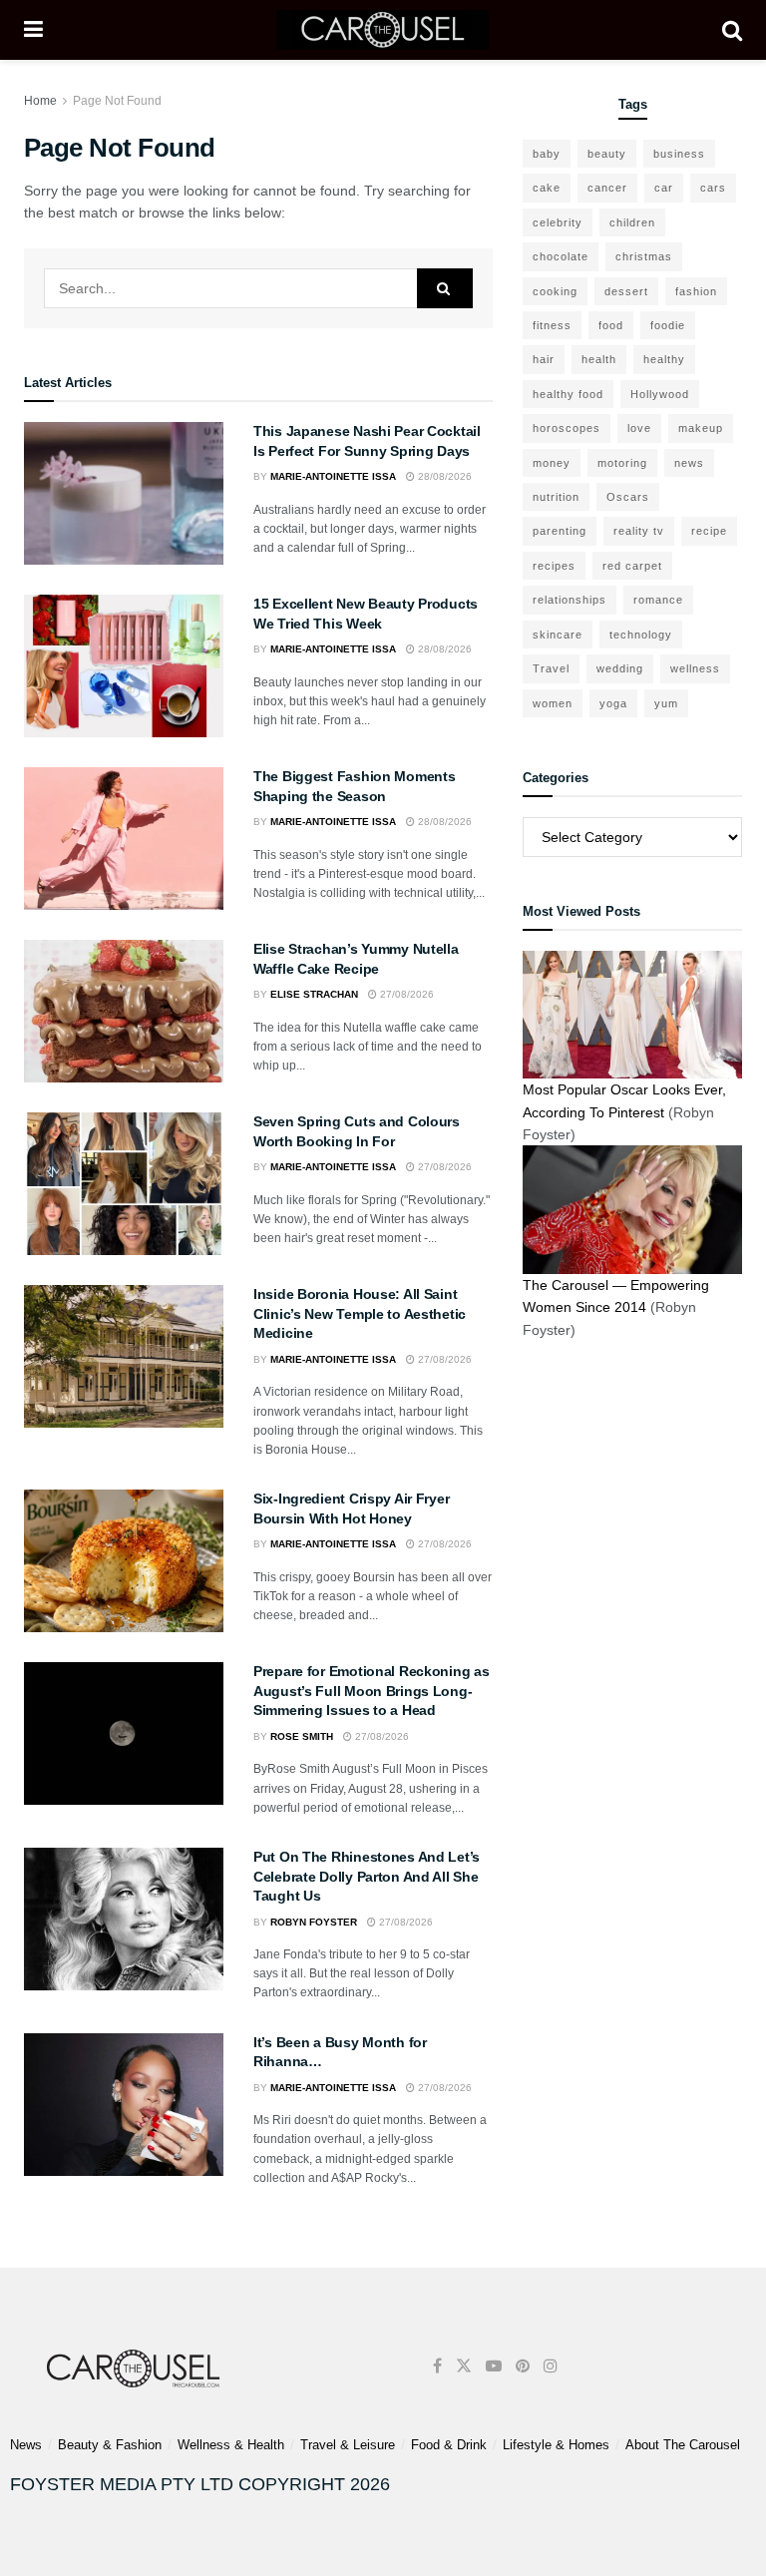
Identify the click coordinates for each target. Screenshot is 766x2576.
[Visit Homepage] (383, 30)
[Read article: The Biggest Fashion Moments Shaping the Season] (124, 839)
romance (658, 600)
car (664, 188)
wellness (695, 668)
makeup (701, 428)
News (26, 2445)
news (689, 463)
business (679, 154)
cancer (607, 188)
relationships (570, 600)
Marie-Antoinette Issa (333, 476)
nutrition (556, 497)
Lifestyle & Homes (556, 2445)
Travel (551, 668)
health (599, 359)
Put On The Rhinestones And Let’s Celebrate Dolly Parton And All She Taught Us (367, 1876)
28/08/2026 (443, 476)
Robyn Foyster (314, 1922)
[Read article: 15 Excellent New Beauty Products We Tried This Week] (124, 666)
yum (666, 703)
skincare (558, 635)
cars (713, 188)
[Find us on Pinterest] (523, 2366)
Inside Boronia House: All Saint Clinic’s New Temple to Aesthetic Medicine (360, 1313)
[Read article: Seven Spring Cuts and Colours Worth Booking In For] (124, 1184)
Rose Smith (302, 1736)
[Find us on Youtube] (494, 2366)
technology (641, 635)
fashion (696, 291)
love (639, 428)
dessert (626, 291)
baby (547, 154)
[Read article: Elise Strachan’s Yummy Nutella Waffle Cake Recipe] (124, 1011)
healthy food (568, 394)
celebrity (558, 222)
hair (544, 359)
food (611, 325)
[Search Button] (732, 30)
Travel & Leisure (348, 2445)
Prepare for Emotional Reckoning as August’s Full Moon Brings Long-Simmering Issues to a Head (371, 1691)
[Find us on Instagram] (551, 2366)
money (552, 463)
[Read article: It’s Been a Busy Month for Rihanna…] (124, 2105)
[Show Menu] (33, 30)
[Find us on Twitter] (464, 2366)
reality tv (639, 531)
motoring (622, 463)
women (553, 703)
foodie (668, 325)
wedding (620, 668)
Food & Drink (449, 2445)
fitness (552, 325)
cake (547, 188)
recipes (554, 566)
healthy (664, 359)
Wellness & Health (231, 2445)
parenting (560, 531)
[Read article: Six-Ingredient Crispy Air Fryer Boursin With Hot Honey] (124, 1561)
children (632, 222)
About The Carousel (683, 2445)
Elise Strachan (314, 994)
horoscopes (567, 428)
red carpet (632, 566)
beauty (607, 154)
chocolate (561, 256)
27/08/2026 (405, 994)
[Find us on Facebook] (437, 2366)
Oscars (628, 497)
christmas (644, 256)
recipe (709, 531)
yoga (613, 703)
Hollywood (660, 394)
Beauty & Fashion (110, 2445)
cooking (555, 291)
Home (40, 101)
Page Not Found (117, 101)
